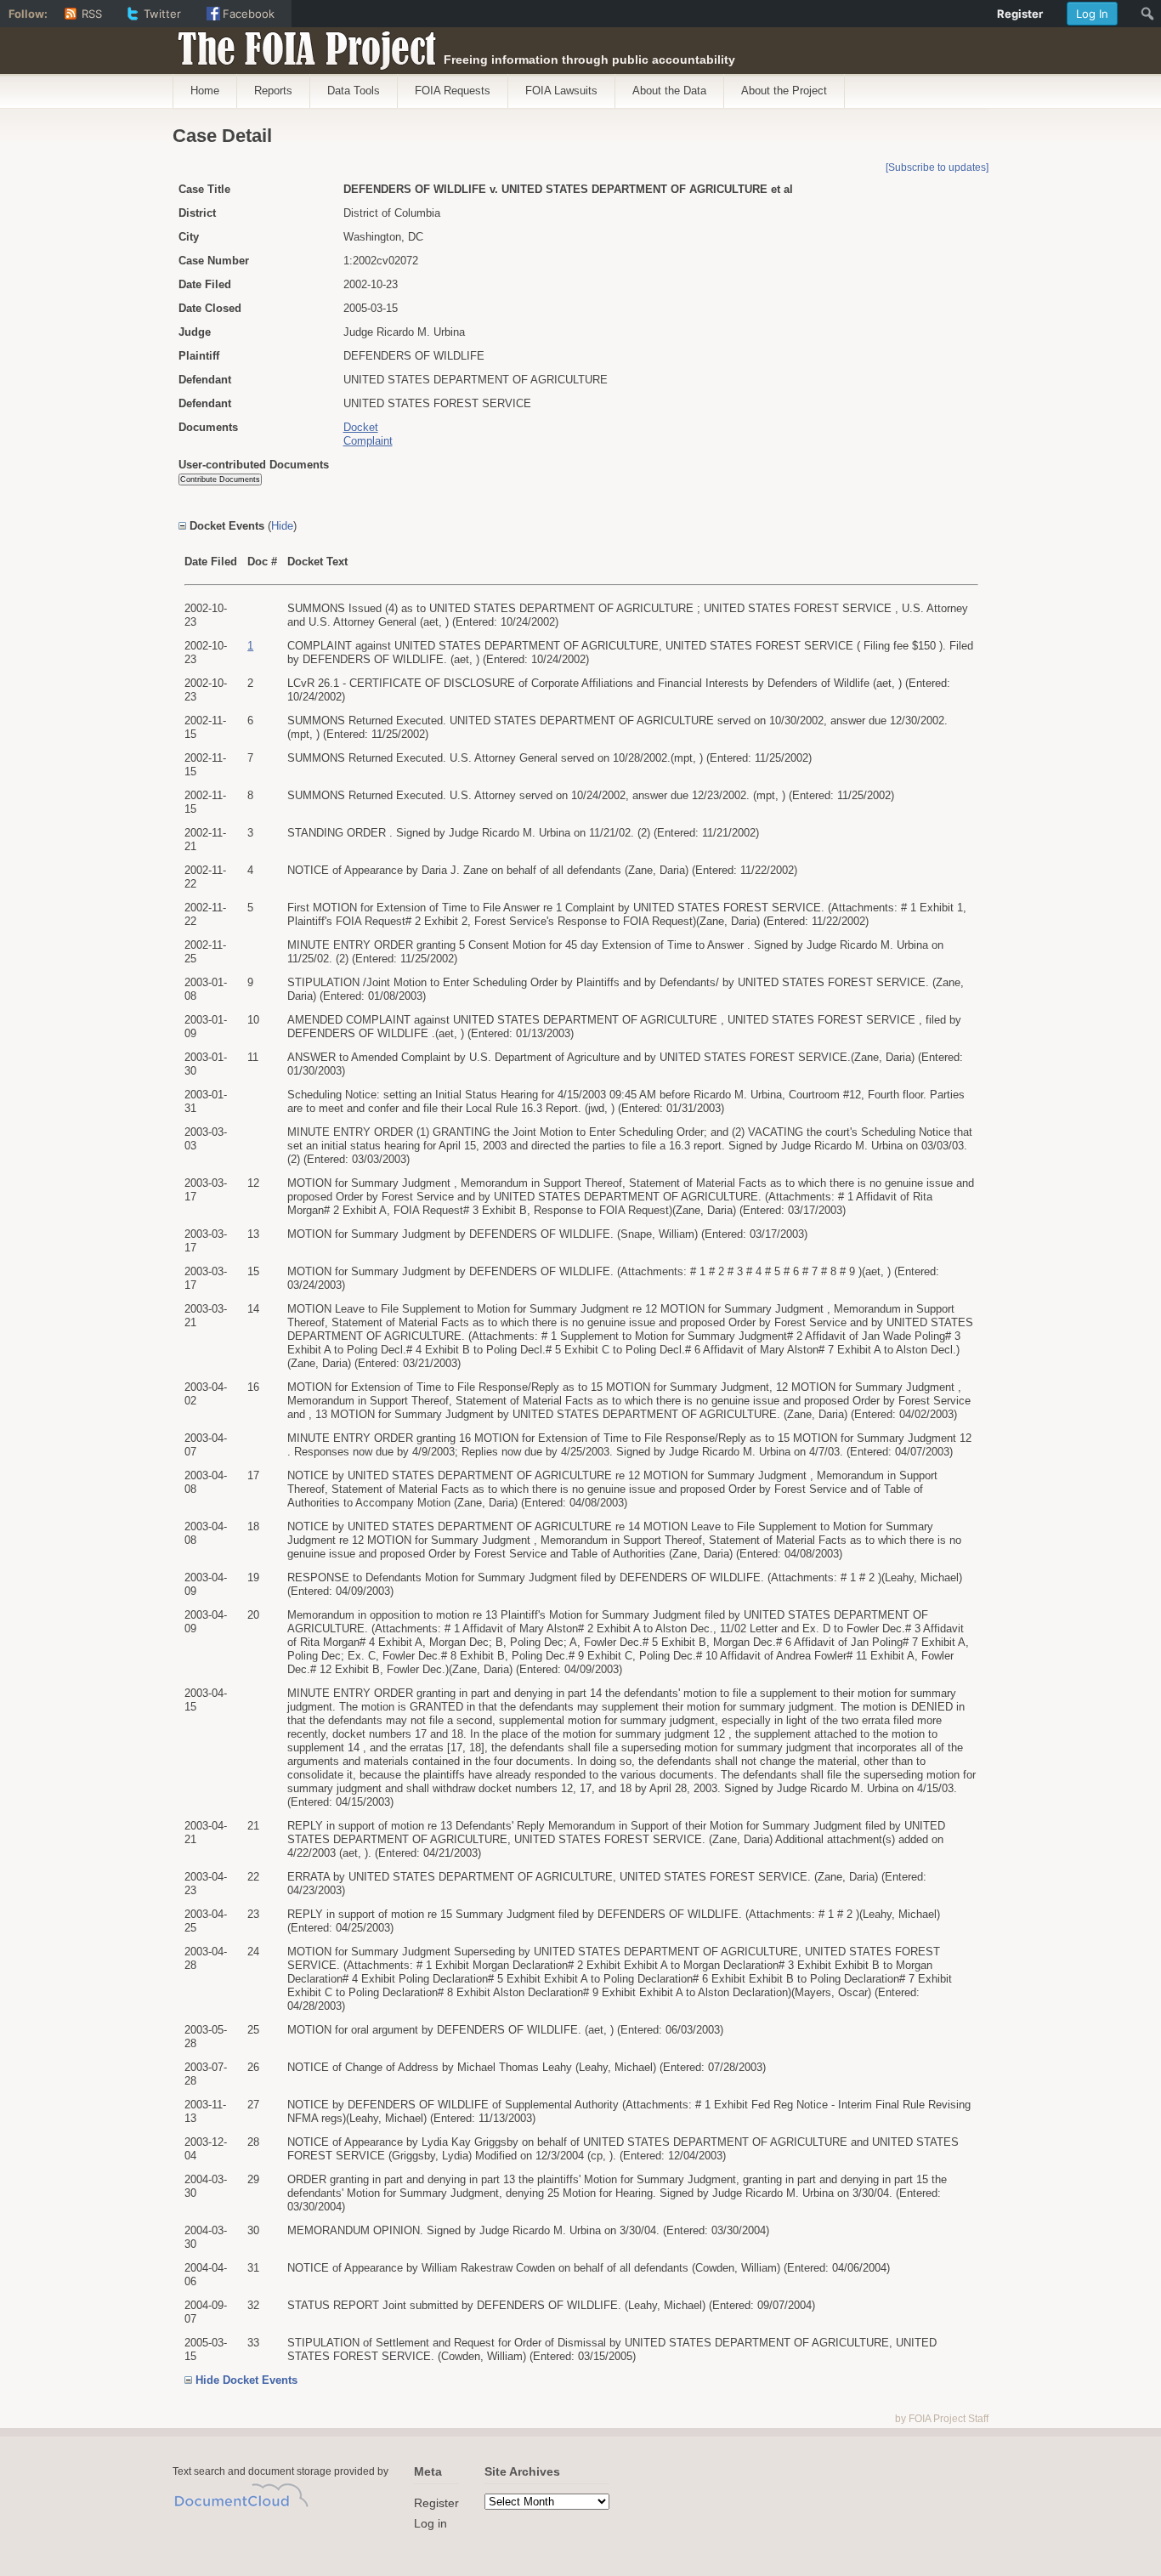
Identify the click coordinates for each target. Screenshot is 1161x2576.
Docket (361, 427)
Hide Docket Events (246, 2380)
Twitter (162, 14)
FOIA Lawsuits (561, 91)
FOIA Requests (453, 91)
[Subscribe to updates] (937, 167)
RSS (92, 14)
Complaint (368, 441)
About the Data (669, 91)
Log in (430, 2523)
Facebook (249, 14)
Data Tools (354, 91)
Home (205, 91)
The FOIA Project (302, 44)
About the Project (784, 91)
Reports (273, 91)
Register (436, 2503)
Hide (282, 526)
